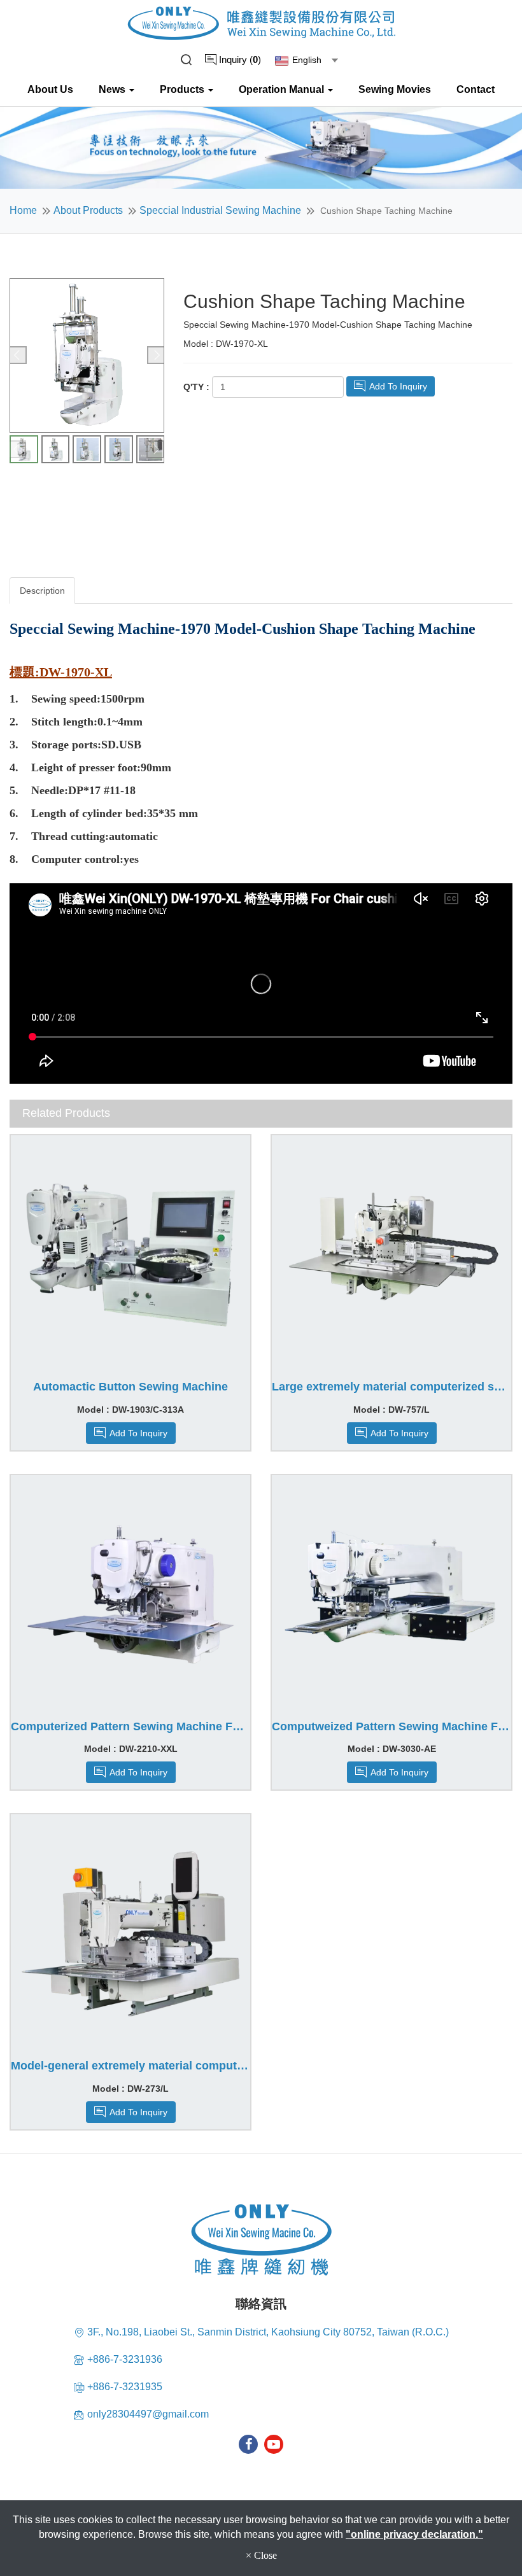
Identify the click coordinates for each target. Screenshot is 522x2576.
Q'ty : (196, 387)
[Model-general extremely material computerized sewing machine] (130, 1934)
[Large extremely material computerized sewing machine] (391, 1255)
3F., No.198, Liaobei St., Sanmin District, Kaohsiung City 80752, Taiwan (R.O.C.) (268, 2332)
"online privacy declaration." (414, 2534)
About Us (50, 89)
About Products (88, 210)
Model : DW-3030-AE (392, 1749)
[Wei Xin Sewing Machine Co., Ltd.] (261, 23)
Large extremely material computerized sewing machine (391, 1387)
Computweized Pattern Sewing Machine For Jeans (391, 1727)
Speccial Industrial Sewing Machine (220, 210)
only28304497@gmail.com (148, 2414)
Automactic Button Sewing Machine (130, 1387)
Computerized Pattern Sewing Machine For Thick (130, 1727)
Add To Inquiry (397, 386)
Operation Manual (283, 89)
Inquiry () (239, 59)
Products (183, 89)
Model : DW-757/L (391, 1410)
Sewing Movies (395, 89)
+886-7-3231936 (125, 2359)
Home (23, 210)
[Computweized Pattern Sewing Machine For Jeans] (391, 1595)
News (113, 89)
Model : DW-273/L (130, 2089)
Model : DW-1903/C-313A (130, 1410)
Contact (476, 89)
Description (42, 591)
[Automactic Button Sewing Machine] (130, 1255)
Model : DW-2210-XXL (131, 1749)
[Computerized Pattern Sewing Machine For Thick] (130, 1595)
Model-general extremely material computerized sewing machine (130, 2066)
